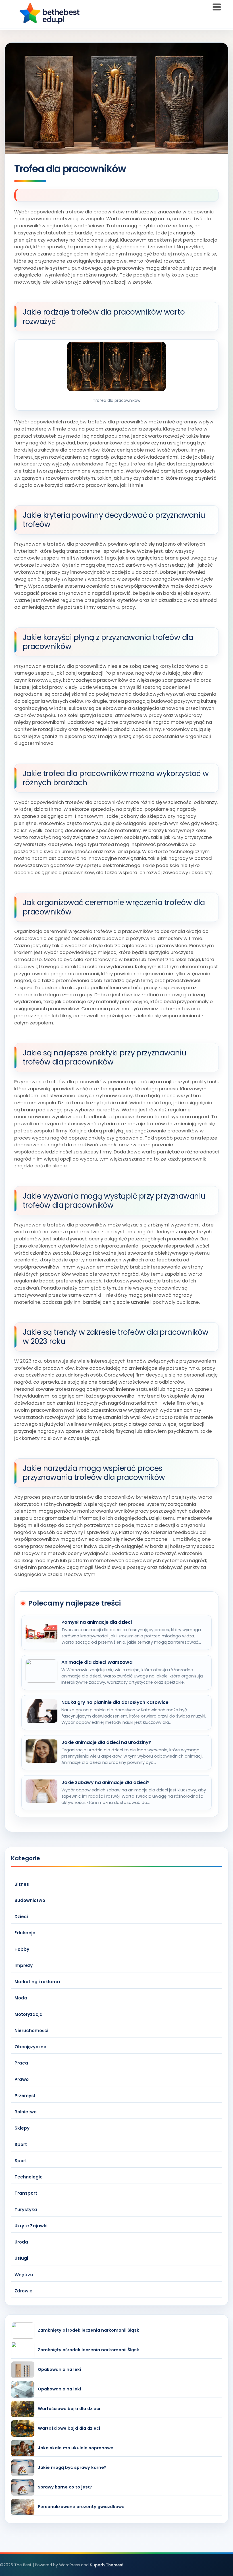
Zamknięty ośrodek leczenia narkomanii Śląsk (89, 2330)
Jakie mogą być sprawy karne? (72, 2468)
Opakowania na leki (59, 2370)
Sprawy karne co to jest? (65, 2487)
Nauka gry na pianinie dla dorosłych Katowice (115, 1702)
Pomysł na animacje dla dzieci (97, 1622)
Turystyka (26, 2210)
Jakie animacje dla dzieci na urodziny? (106, 1743)
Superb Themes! (107, 2565)
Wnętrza (24, 2275)
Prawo (22, 2079)
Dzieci (21, 1917)
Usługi (21, 2258)
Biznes (22, 1884)
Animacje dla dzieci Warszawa (97, 1662)
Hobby (22, 1949)
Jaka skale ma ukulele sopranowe (76, 2448)
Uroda (21, 2242)
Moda (21, 1998)
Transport (26, 2193)
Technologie (29, 2177)
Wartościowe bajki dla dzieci (69, 2409)
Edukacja (25, 1933)
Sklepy (22, 2128)
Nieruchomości (31, 2031)
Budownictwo (30, 1900)
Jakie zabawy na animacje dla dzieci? (105, 1783)
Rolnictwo (26, 2112)
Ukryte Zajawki (31, 2226)
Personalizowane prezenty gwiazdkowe (81, 2507)
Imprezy (24, 1965)
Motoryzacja (29, 2014)
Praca (21, 2063)
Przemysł (25, 2096)
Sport (21, 2144)
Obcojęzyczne (30, 2047)
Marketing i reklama (37, 1982)
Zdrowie (23, 2291)
